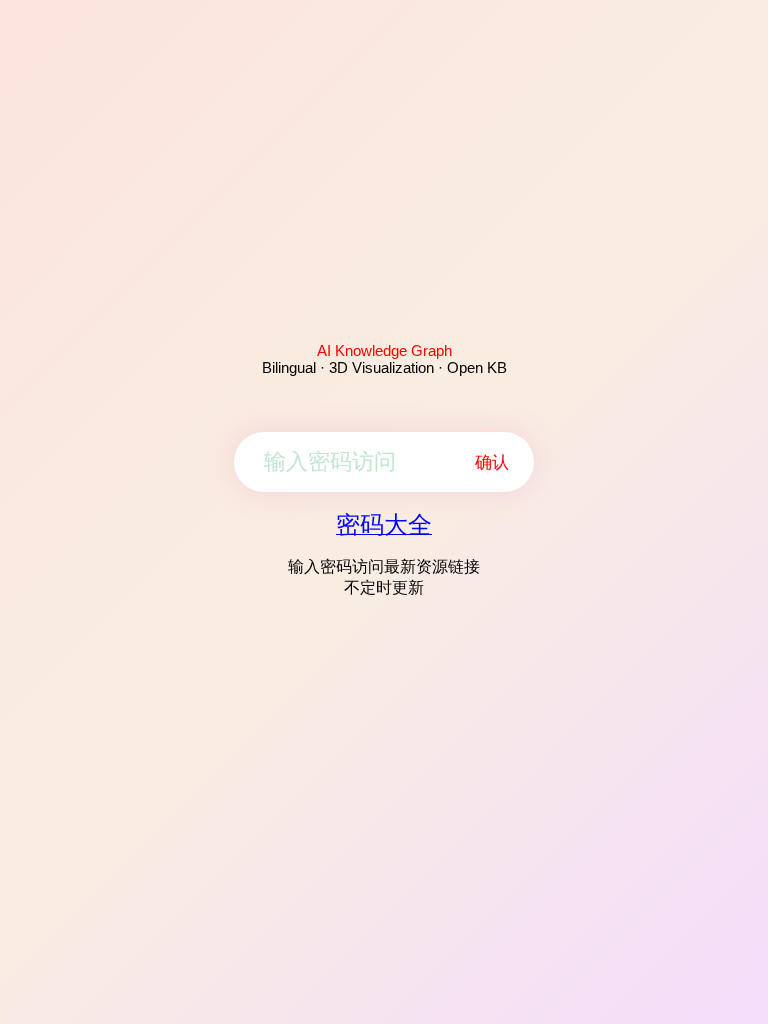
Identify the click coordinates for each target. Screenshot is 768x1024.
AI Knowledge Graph (384, 350)
